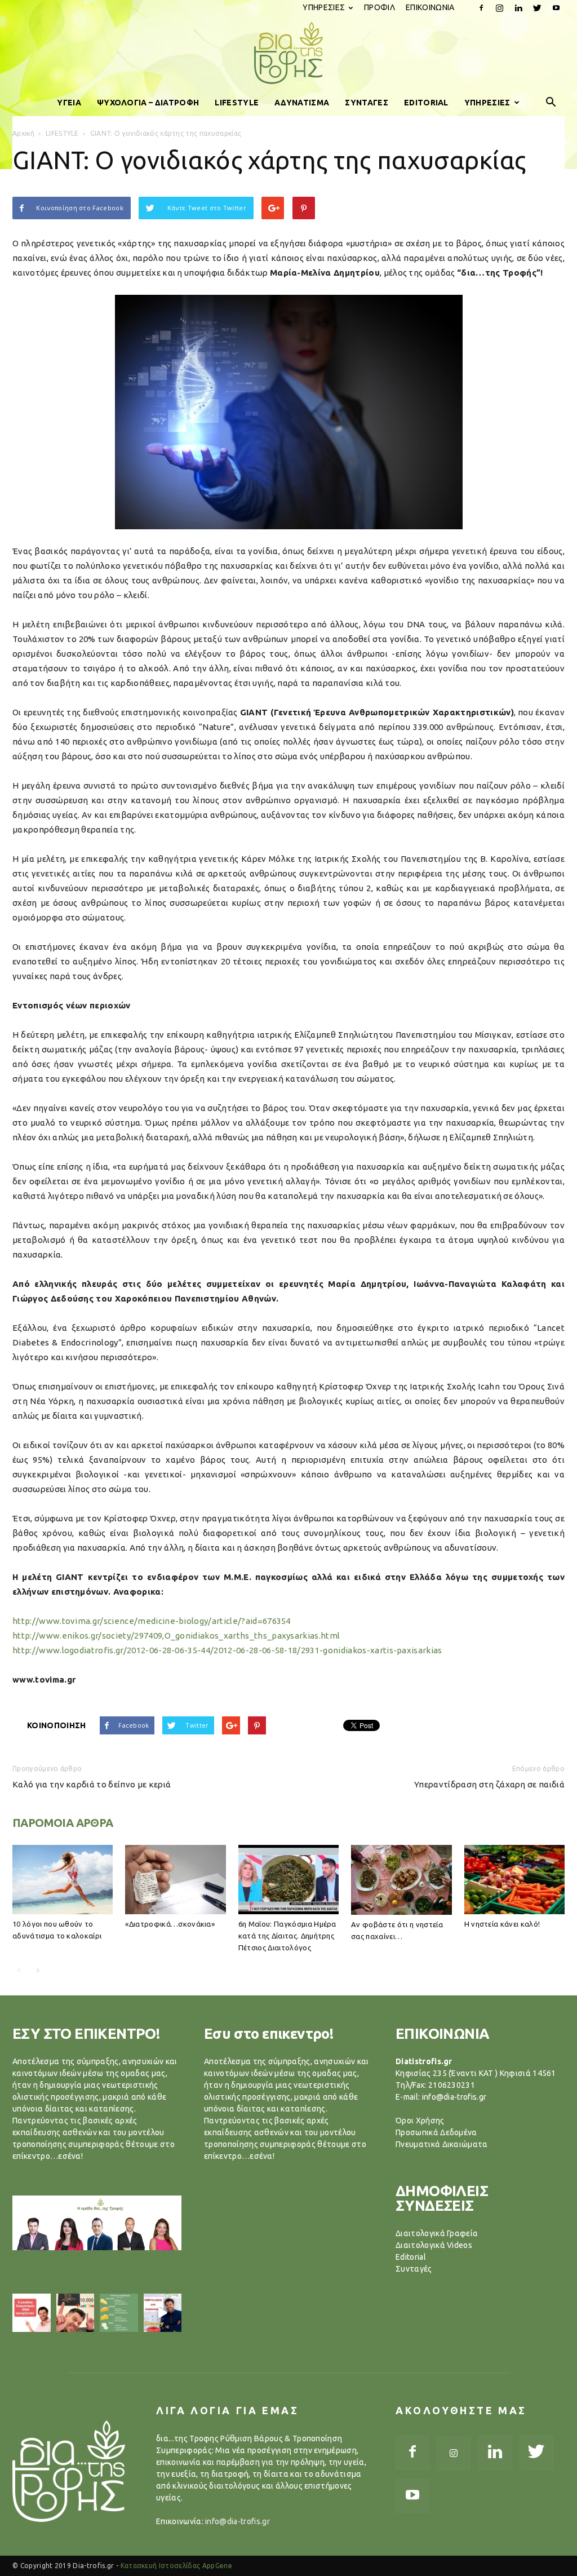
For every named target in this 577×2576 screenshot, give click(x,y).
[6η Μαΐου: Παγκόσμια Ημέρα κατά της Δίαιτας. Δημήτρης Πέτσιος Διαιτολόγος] (288, 1880)
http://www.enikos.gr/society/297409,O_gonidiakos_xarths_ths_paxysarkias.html (176, 1636)
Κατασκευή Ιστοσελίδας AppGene (176, 2566)
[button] (551, 103)
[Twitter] (538, 8)
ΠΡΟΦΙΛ (380, 7)
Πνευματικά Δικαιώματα (442, 2144)
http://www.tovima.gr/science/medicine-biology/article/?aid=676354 (152, 1621)
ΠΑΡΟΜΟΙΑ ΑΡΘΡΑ (63, 1823)
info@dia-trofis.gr (238, 2521)
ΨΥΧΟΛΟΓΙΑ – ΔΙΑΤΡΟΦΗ (148, 103)
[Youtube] (556, 8)
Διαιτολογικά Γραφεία (437, 2233)
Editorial (411, 2257)
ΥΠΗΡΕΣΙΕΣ (324, 7)
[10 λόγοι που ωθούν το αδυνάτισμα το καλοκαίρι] (63, 1880)
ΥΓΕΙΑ (69, 103)
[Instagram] (500, 8)
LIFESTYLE (237, 103)
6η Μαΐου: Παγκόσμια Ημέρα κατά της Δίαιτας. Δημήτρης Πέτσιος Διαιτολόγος (287, 1936)
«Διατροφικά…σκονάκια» (170, 1924)
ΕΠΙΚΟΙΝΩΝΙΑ (430, 7)
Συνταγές (414, 2269)
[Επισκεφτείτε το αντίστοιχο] (32, 2313)
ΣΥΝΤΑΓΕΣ (367, 103)
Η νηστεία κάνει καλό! (502, 1924)
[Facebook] (481, 8)
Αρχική (23, 133)
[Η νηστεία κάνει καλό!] (514, 1880)
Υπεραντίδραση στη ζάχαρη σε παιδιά (489, 1784)
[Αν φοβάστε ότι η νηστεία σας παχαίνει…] (401, 1880)
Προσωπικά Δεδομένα (436, 2132)
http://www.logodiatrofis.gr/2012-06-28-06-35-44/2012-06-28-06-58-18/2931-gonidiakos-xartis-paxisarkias (227, 1650)
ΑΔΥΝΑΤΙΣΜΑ (302, 103)
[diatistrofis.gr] (288, 53)
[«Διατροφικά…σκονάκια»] (175, 1880)
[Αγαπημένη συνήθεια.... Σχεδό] (119, 2313)
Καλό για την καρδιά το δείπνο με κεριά (92, 1784)
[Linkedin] (518, 8)
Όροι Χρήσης (420, 2121)
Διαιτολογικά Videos (434, 2245)
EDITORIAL (426, 103)
